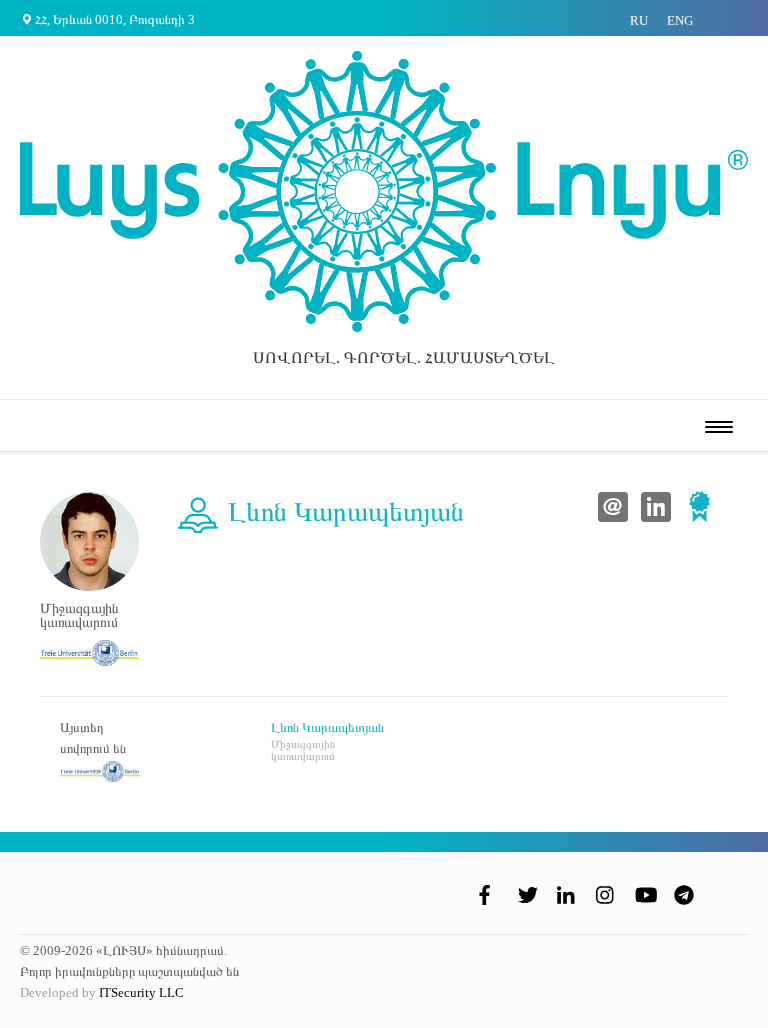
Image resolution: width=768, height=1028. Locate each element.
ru (639, 20)
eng (680, 20)
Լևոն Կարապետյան (327, 727)
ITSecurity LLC (141, 992)
